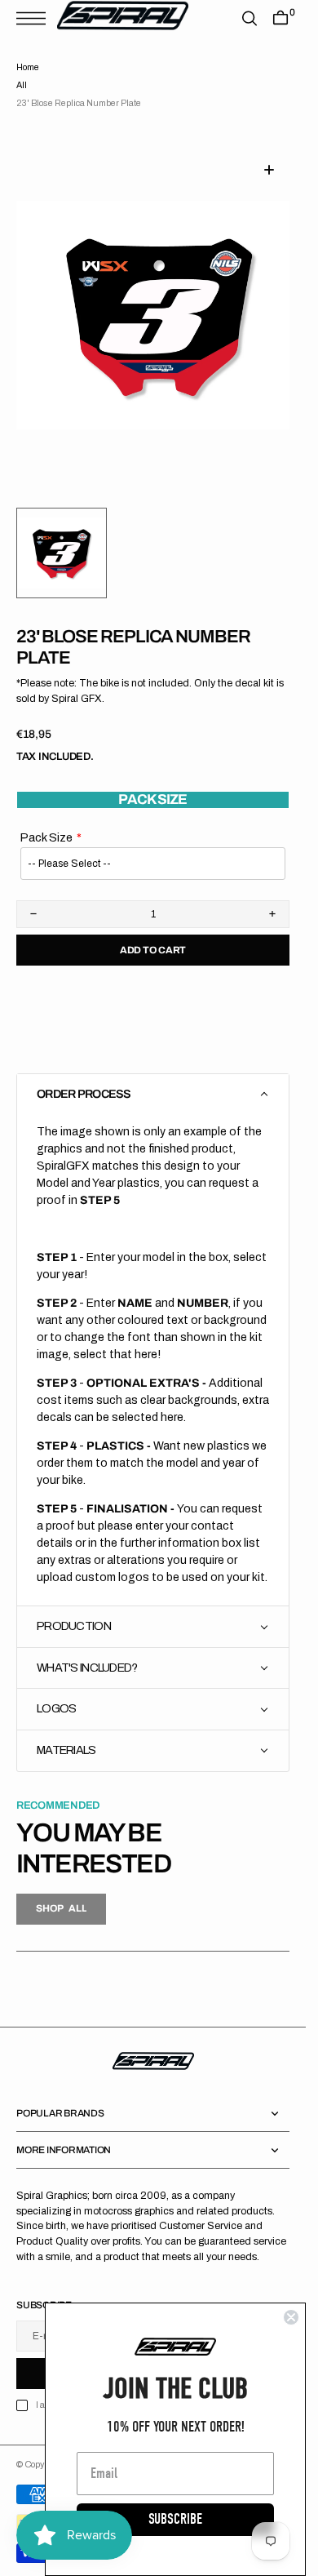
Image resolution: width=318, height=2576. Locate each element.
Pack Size (46, 818)
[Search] (250, 18)
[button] (35, 18)
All (22, 85)
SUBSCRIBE (175, 2519)
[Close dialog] (291, 2317)
